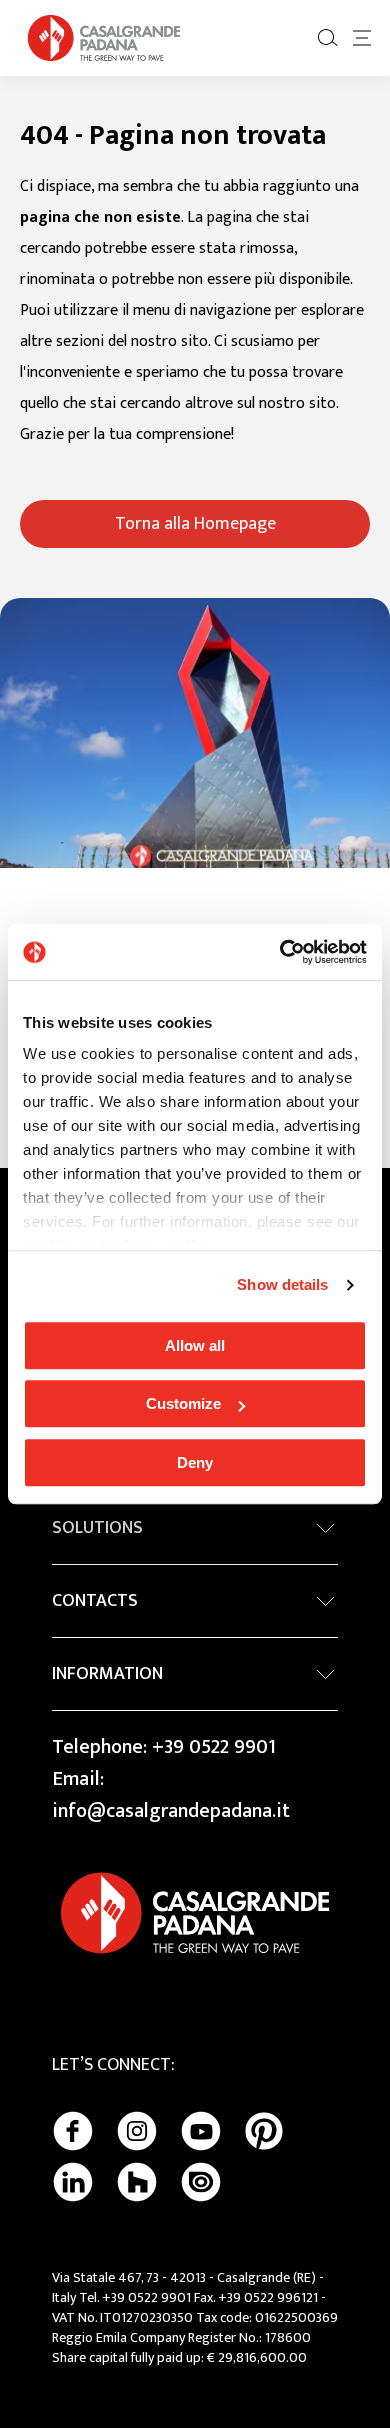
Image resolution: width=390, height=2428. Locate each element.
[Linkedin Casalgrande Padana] (73, 2182)
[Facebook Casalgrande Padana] (73, 2131)
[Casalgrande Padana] (104, 38)
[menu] (362, 38)
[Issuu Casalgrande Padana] (201, 2182)
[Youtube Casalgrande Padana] (201, 2131)
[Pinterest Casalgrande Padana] (264, 2131)
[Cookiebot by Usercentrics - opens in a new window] (280, 952)
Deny (195, 1462)
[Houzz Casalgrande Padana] (137, 2182)
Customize (183, 1403)
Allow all (195, 1345)
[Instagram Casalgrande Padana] (137, 2131)
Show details (282, 1284)
